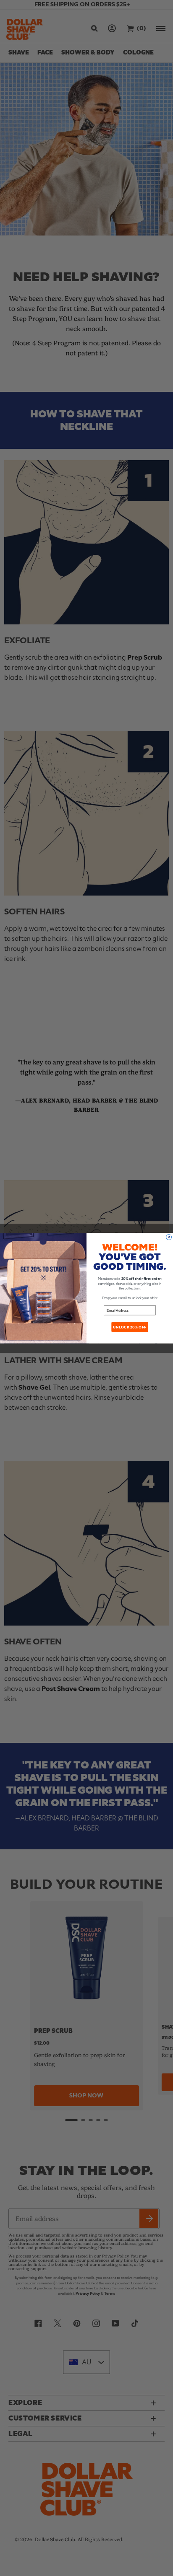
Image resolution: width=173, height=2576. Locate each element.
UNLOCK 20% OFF (130, 1327)
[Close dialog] (169, 1237)
